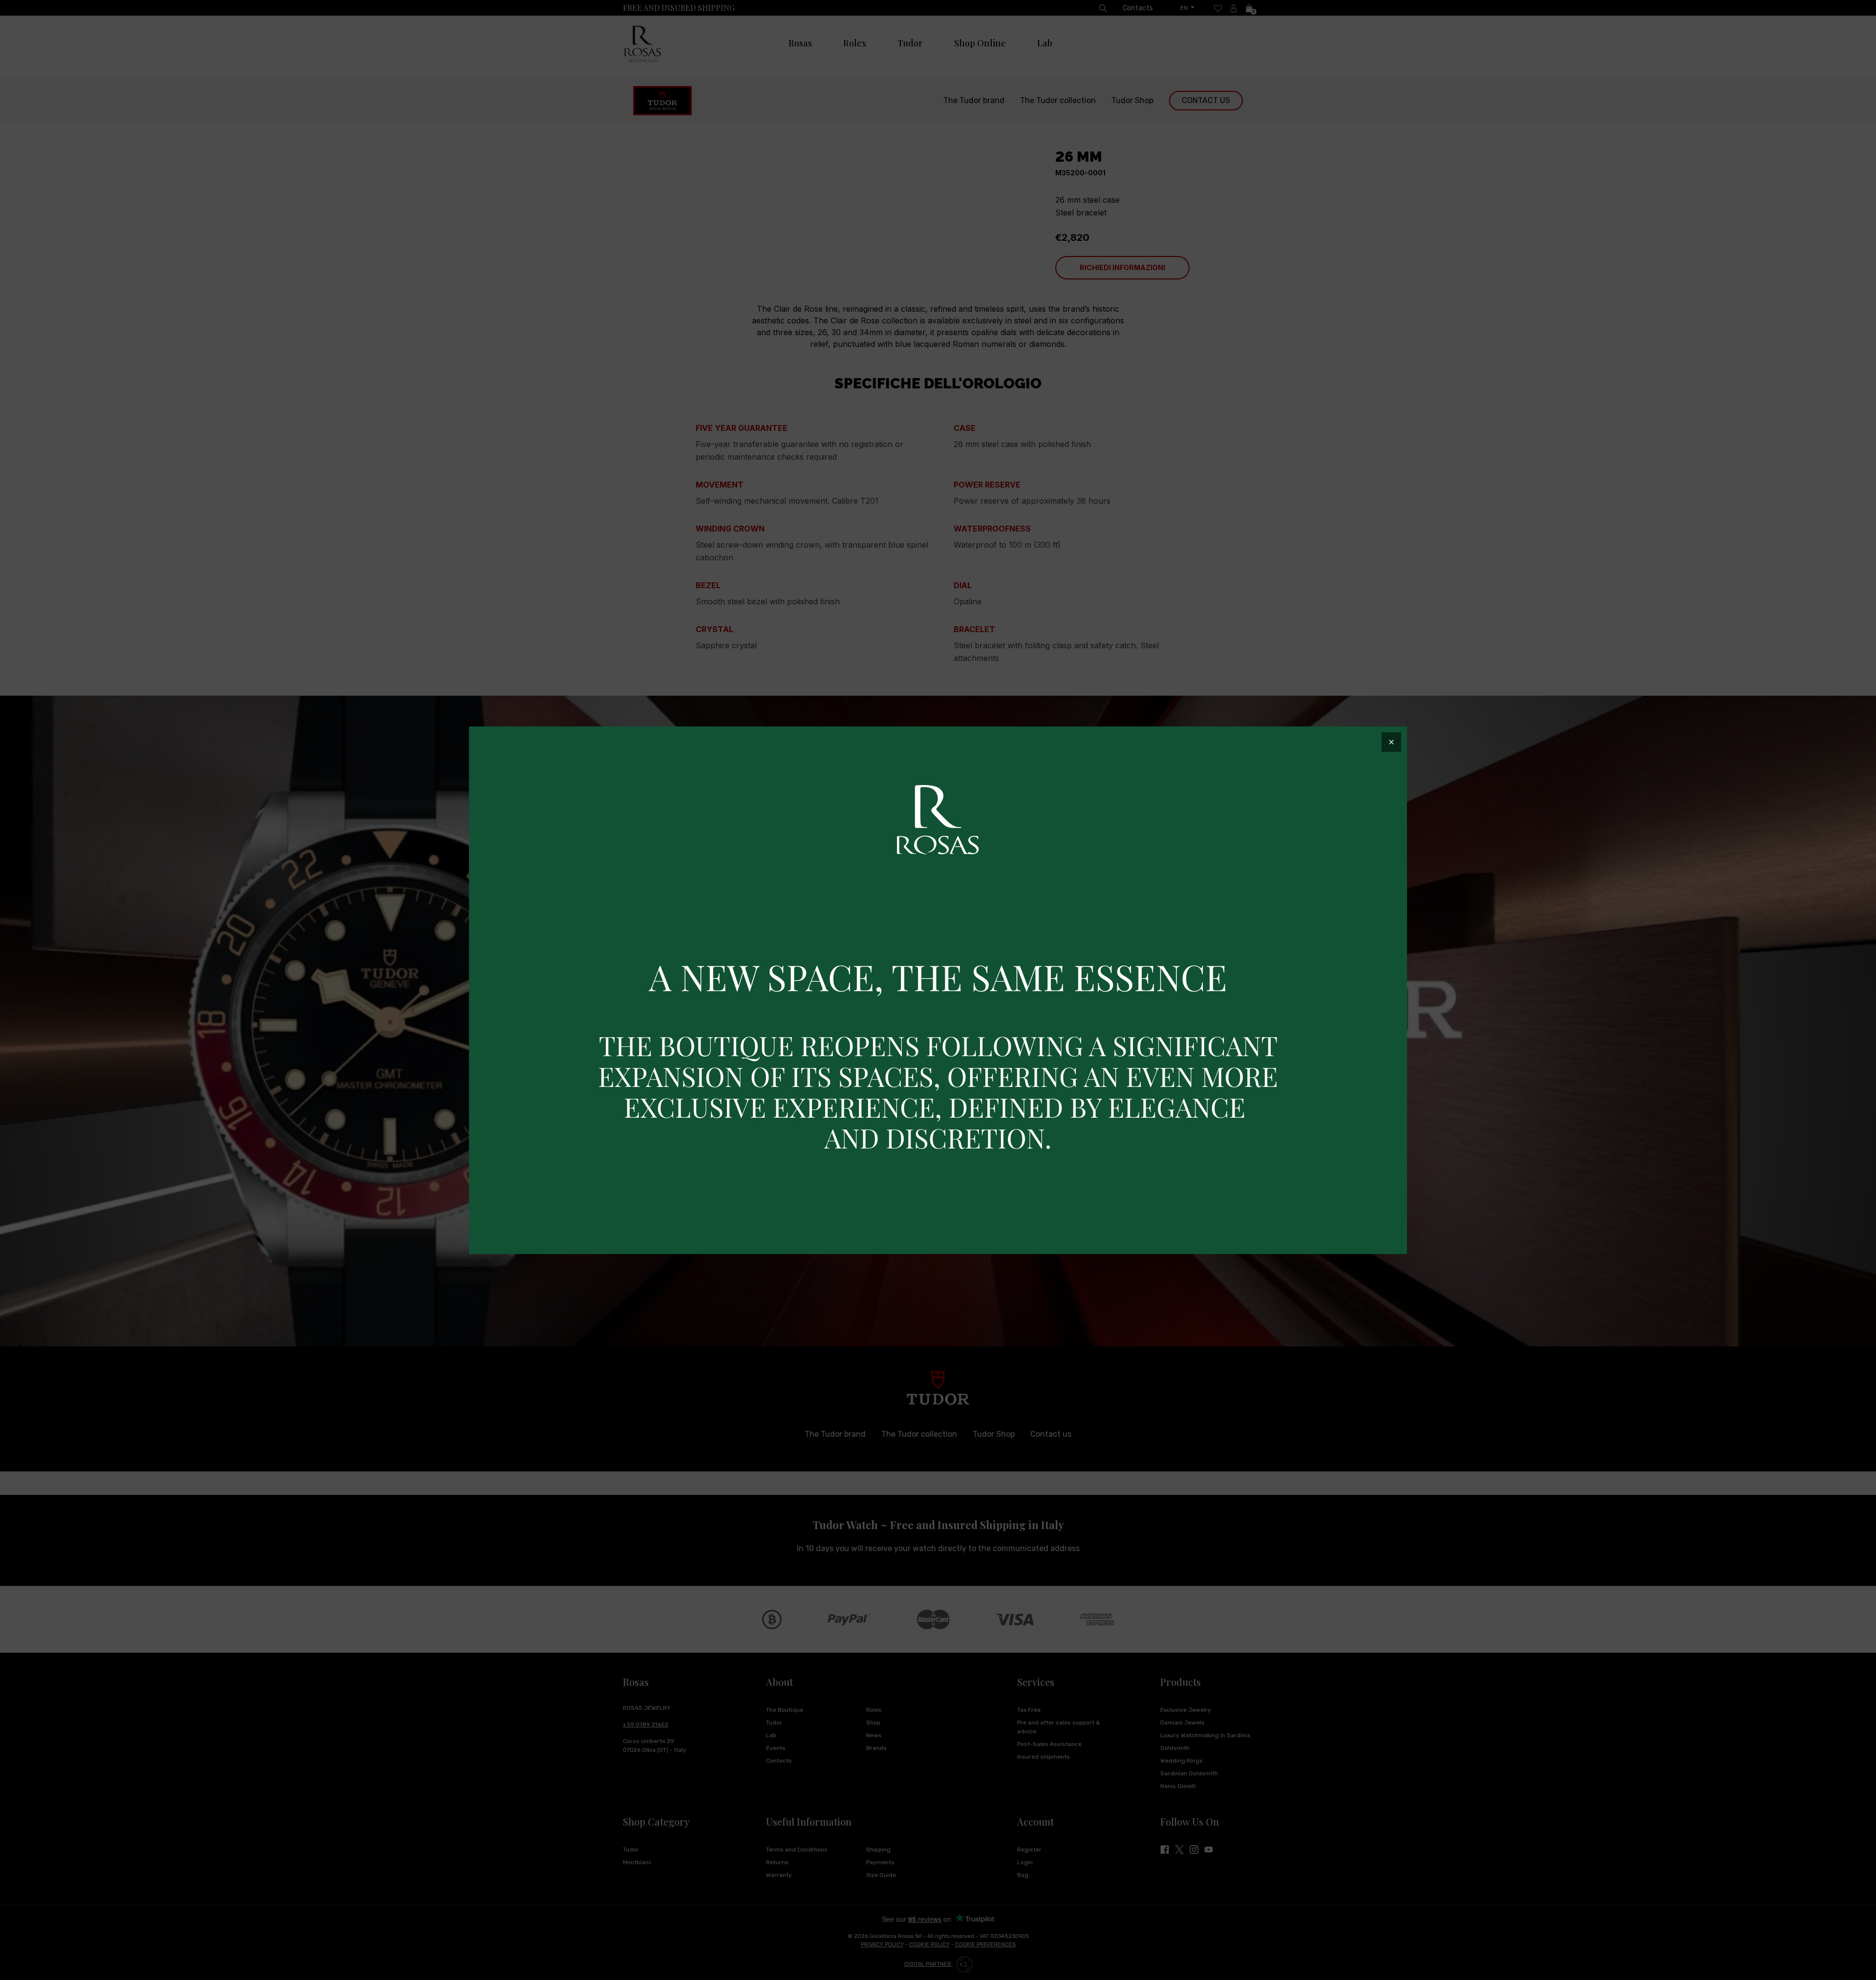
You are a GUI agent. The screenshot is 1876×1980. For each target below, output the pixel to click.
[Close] (1391, 742)
